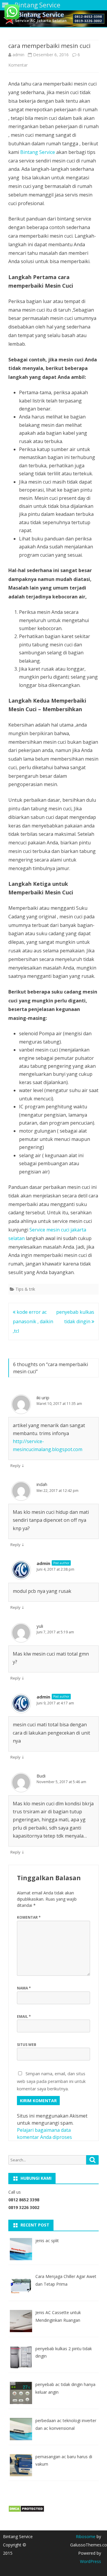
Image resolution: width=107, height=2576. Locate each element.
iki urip (43, 1398)
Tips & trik (25, 1289)
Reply (15, 1466)
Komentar (29, 1917)
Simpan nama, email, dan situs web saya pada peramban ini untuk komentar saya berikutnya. (51, 2081)
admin (18, 55)
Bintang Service (38, 152)
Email (24, 2016)
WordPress (91, 2561)
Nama (24, 1988)
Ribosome (86, 2536)
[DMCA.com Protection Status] (26, 2511)
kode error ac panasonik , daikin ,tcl (33, 1321)
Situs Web (27, 2045)
